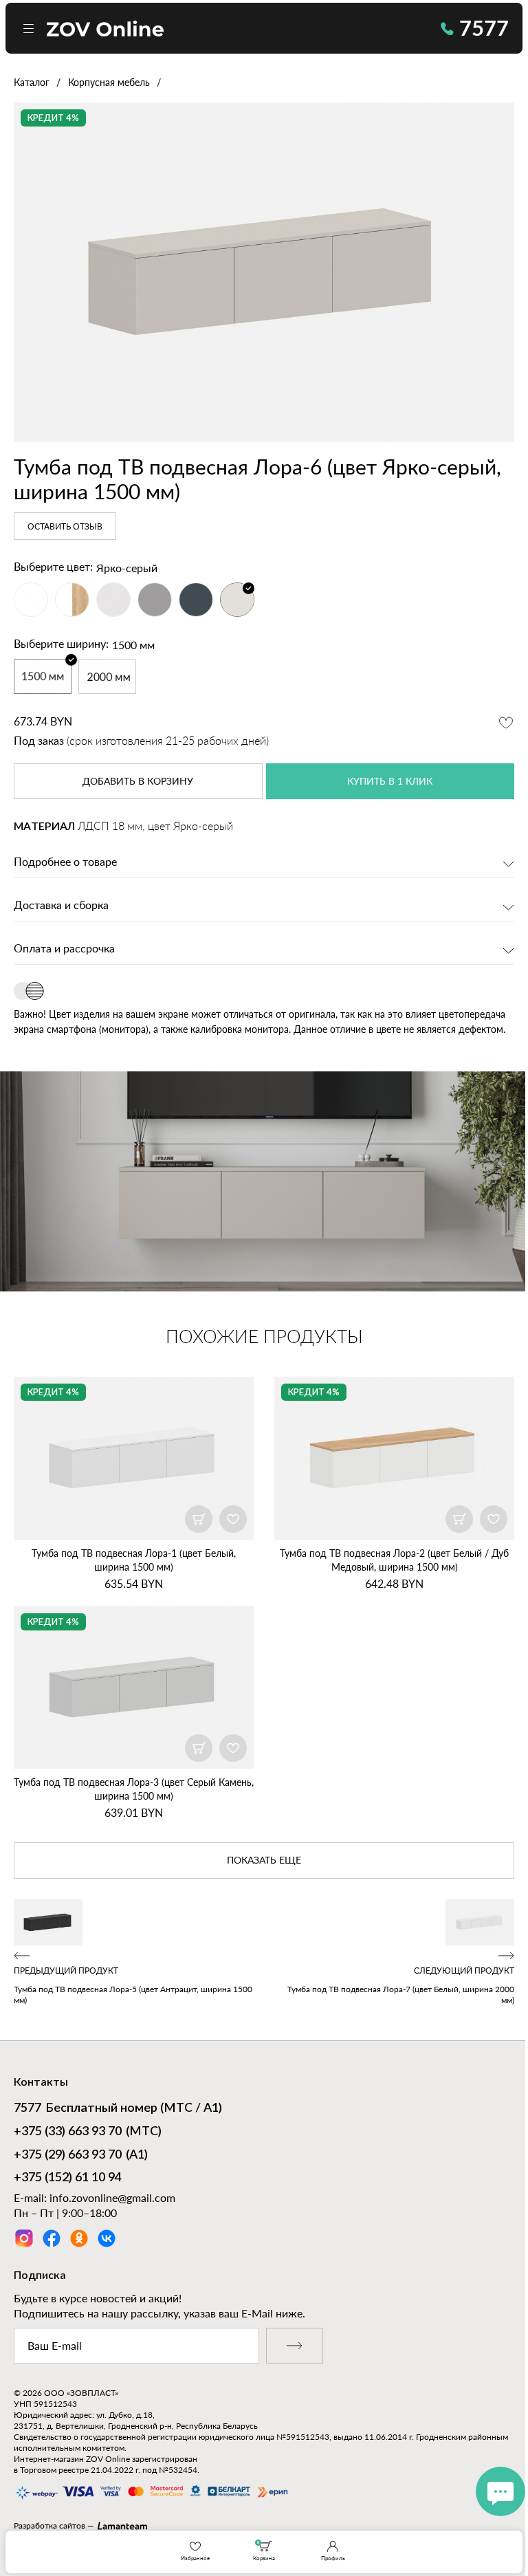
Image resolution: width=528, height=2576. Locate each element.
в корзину (138, 782)
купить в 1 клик (390, 782)
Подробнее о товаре (65, 862)
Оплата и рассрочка (64, 949)
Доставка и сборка (61, 906)
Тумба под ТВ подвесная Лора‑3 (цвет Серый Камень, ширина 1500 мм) (134, 1789)
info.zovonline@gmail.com (112, 2197)
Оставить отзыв (65, 527)
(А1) (81, 2155)
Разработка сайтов (49, 2525)
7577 (484, 28)
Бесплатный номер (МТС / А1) (118, 2108)
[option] (264, 272)
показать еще (264, 1861)
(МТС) (88, 2132)
